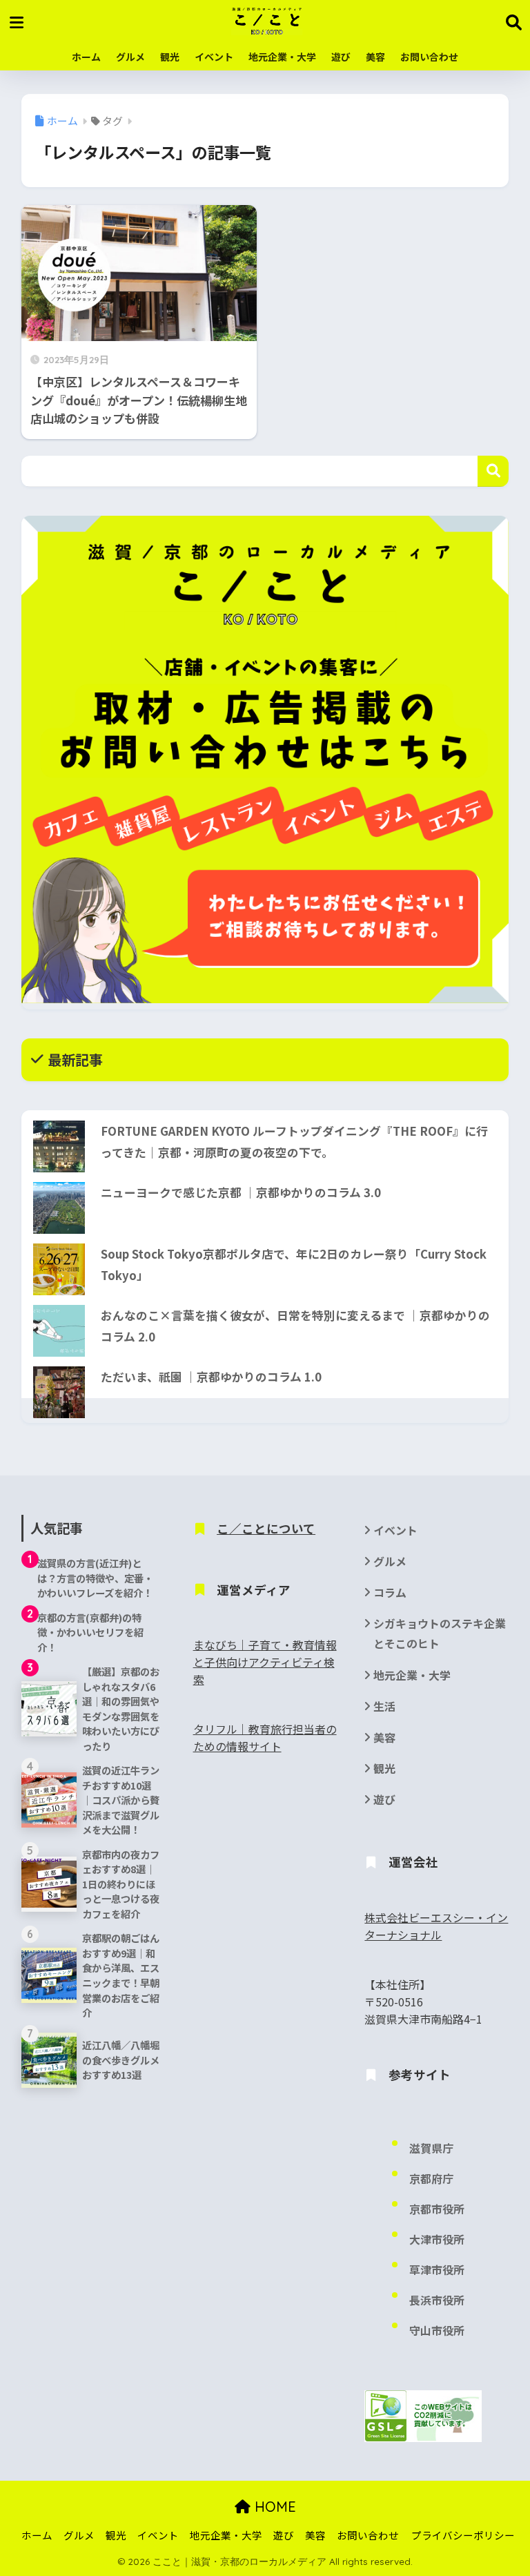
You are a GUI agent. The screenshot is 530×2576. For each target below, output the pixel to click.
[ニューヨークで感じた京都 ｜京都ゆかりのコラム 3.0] (59, 1208)
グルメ (130, 57)
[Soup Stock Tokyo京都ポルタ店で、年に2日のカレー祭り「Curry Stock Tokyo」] (59, 1269)
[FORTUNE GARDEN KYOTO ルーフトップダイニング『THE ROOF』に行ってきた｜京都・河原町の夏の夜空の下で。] (59, 1146)
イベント (214, 57)
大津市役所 (437, 2239)
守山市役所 (437, 2331)
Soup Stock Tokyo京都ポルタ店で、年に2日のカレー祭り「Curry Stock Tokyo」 (294, 1265)
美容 (375, 57)
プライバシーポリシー (463, 2535)
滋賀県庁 (431, 2148)
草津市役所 (437, 2270)
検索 (493, 471)
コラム (390, 1592)
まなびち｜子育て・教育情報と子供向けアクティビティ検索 (265, 1662)
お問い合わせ (429, 57)
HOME (273, 2507)
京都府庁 (431, 2179)
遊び (341, 57)
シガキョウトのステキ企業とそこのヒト (440, 1634)
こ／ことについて (266, 1528)
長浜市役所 (437, 2300)
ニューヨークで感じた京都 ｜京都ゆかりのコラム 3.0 (241, 1192)
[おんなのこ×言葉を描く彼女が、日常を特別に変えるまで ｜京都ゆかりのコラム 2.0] (59, 1331)
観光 (170, 57)
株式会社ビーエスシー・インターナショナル (436, 1926)
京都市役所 (437, 2209)
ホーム (86, 57)
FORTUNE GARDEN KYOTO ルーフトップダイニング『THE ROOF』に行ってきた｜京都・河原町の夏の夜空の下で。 (294, 1142)
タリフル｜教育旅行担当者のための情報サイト (265, 1738)
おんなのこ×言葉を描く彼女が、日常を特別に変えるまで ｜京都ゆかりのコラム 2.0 (295, 1326)
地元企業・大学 (282, 57)
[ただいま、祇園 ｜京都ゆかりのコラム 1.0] (59, 1392)
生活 (384, 1706)
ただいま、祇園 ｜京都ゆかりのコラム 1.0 (211, 1377)
